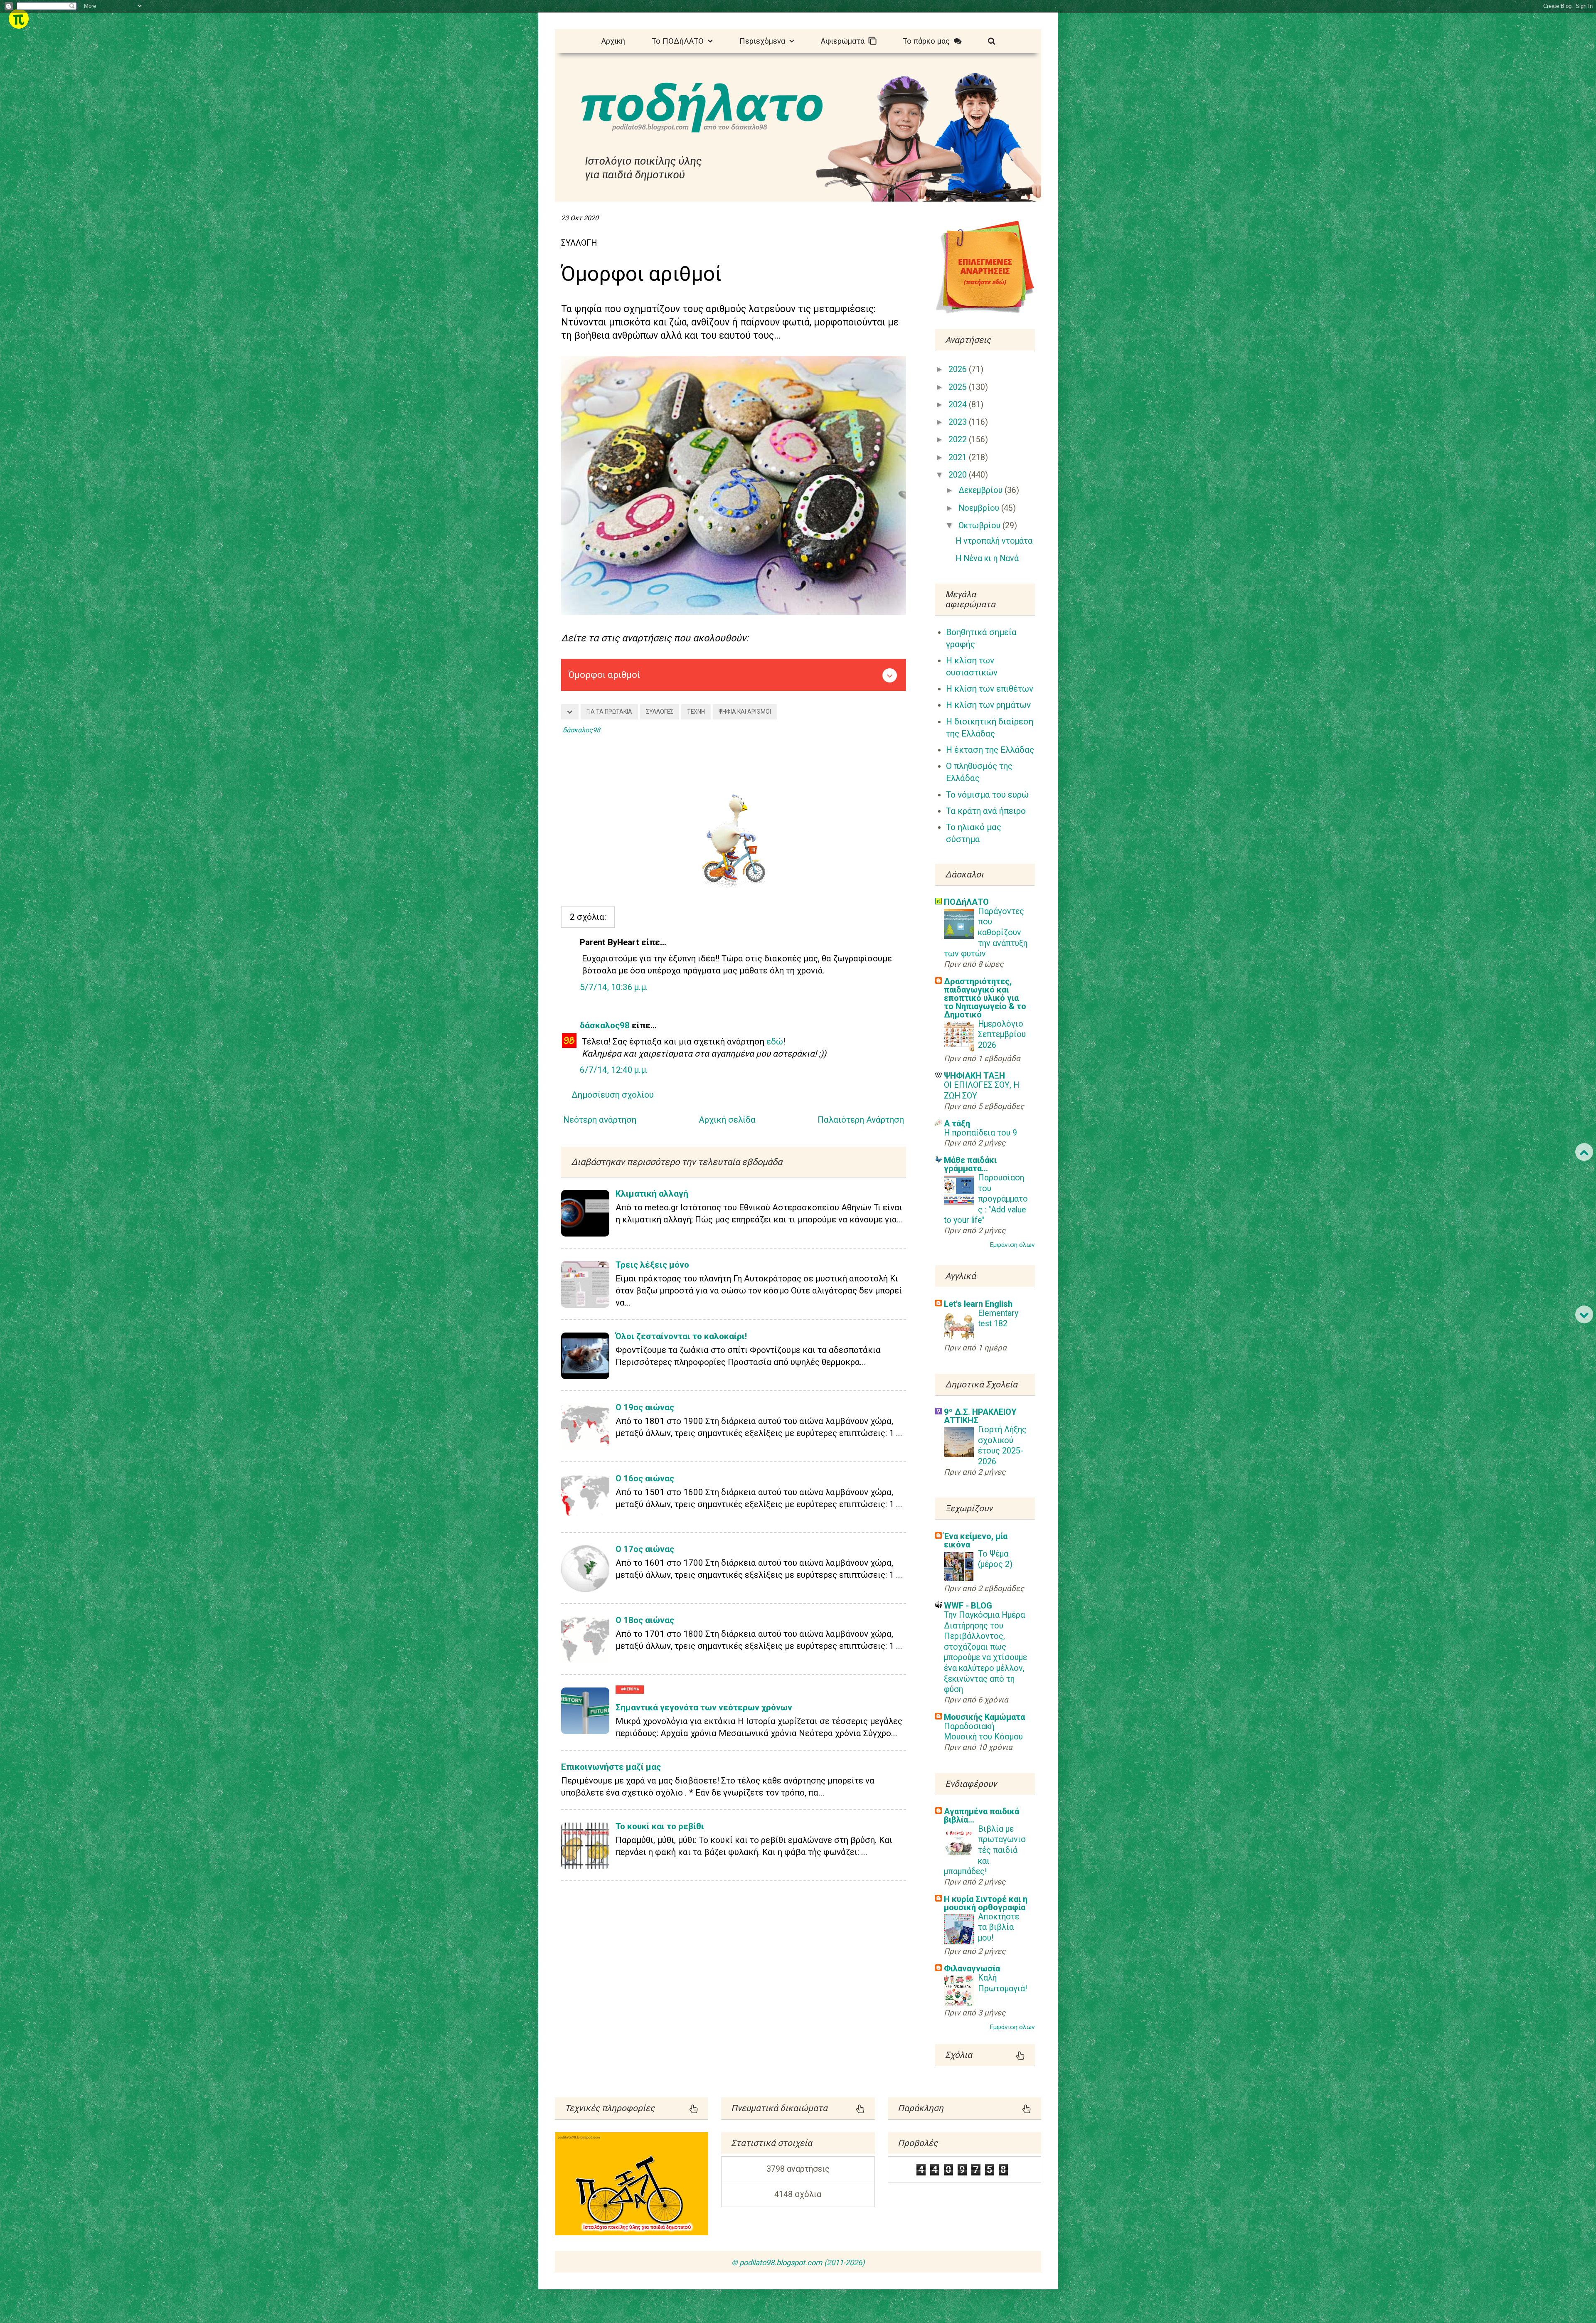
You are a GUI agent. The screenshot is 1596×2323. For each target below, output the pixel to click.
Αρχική (613, 41)
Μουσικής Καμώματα (984, 1717)
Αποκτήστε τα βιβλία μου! (999, 1927)
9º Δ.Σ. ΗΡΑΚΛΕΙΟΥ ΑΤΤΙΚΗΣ (980, 1416)
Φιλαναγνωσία (972, 1968)
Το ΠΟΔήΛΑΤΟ (680, 41)
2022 (959, 440)
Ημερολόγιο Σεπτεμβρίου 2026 (1002, 1035)
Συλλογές (660, 712)
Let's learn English (978, 1304)
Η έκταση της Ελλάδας (990, 750)
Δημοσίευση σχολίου (613, 1095)
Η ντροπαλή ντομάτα (994, 541)
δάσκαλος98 (605, 1025)
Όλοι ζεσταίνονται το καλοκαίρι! (681, 1336)
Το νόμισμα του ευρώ (987, 795)
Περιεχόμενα (764, 41)
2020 (959, 475)
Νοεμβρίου (980, 508)
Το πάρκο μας (928, 41)
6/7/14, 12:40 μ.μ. (614, 1070)
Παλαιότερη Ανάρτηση (861, 1120)
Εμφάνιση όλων (1012, 1245)
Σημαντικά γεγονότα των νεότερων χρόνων (704, 1707)
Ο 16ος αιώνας (645, 1478)
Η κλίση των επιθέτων (990, 689)
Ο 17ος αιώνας (645, 1549)
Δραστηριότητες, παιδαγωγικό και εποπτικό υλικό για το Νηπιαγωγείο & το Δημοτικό (985, 998)
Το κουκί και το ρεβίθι (660, 1826)
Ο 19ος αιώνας (645, 1407)
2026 (959, 369)
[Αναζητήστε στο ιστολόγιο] (991, 40)
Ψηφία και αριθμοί (745, 712)
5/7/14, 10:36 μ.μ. (614, 987)
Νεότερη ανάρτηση (600, 1120)
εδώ (775, 1042)
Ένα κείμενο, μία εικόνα (976, 1540)
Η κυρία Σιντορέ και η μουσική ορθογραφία (986, 1903)
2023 (959, 422)
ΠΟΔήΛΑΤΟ (966, 902)
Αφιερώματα (845, 41)
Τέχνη (696, 712)
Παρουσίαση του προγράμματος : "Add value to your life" (986, 1199)
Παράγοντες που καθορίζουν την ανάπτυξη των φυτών (986, 932)
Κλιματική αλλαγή (652, 1194)
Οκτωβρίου (980, 526)
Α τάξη (957, 1123)
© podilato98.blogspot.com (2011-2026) (798, 2263)
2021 (959, 457)
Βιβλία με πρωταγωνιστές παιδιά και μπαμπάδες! (985, 1850)
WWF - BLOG (968, 1606)
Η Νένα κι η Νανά (987, 558)
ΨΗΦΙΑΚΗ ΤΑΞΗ (974, 1076)
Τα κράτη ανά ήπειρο (986, 811)
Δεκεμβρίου (981, 490)
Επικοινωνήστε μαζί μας (611, 1767)
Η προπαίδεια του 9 (980, 1133)
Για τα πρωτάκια (609, 712)
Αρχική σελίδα (727, 1120)
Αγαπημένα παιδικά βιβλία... (981, 1816)
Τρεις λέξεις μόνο (652, 1265)
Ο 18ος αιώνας (645, 1620)
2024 (959, 405)
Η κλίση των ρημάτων (988, 705)
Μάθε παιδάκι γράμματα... (970, 1164)
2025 (959, 387)
